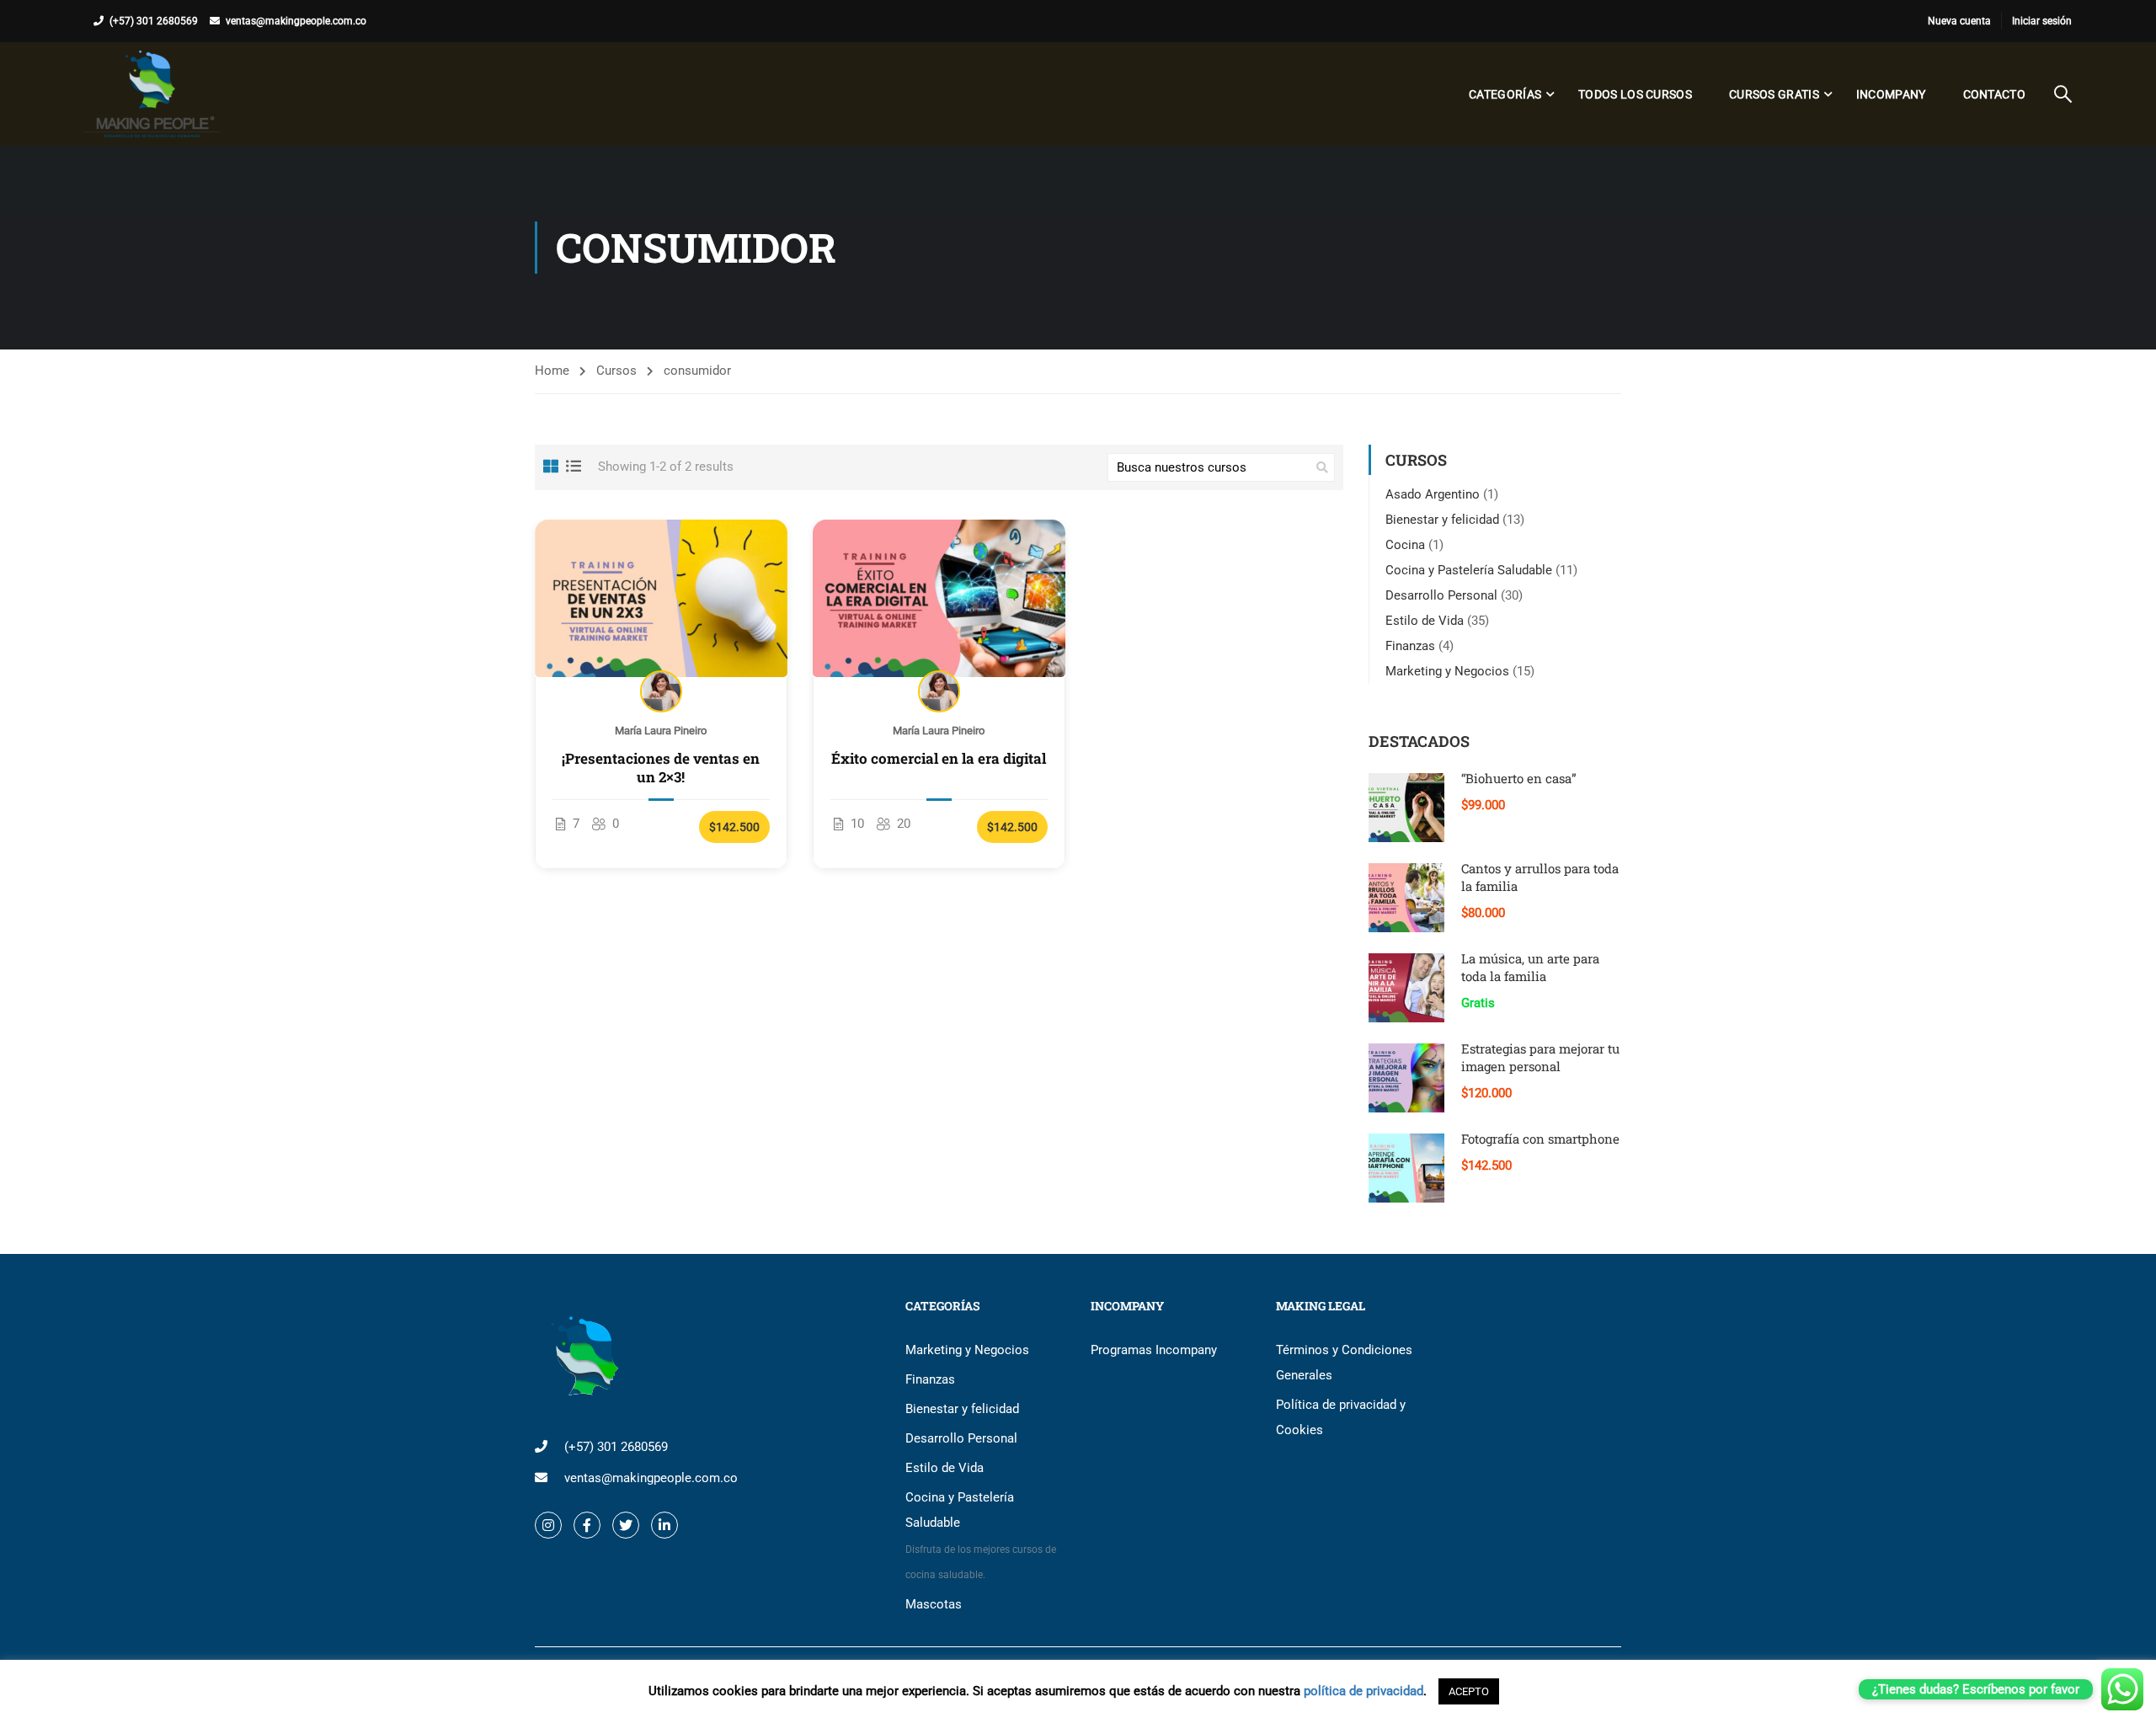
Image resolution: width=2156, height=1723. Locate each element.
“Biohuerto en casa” (1519, 778)
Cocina (1405, 545)
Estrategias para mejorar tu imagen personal (1540, 1057)
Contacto (1994, 94)
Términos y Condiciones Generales (1344, 1363)
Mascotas (934, 1604)
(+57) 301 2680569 (154, 21)
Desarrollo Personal (1441, 595)
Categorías (1505, 94)
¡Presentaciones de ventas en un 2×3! (661, 768)
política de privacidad (1364, 1691)
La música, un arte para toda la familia (1530, 967)
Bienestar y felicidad (1442, 520)
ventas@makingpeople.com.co (296, 21)
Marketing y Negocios (1447, 671)
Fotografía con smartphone (1540, 1139)
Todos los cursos (1635, 94)
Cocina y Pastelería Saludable (1469, 570)
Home (552, 371)
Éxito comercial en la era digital (939, 759)
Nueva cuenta (1959, 21)
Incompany (1891, 94)
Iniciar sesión (2042, 21)
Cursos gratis (1774, 94)
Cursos (616, 371)
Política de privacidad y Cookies (1341, 1417)
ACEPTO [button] (1469, 1691)
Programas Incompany (1154, 1350)
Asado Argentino (1433, 494)
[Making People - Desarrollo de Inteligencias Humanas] (152, 94)
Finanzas (1410, 646)
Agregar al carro (662, 598)
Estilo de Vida (1425, 621)
